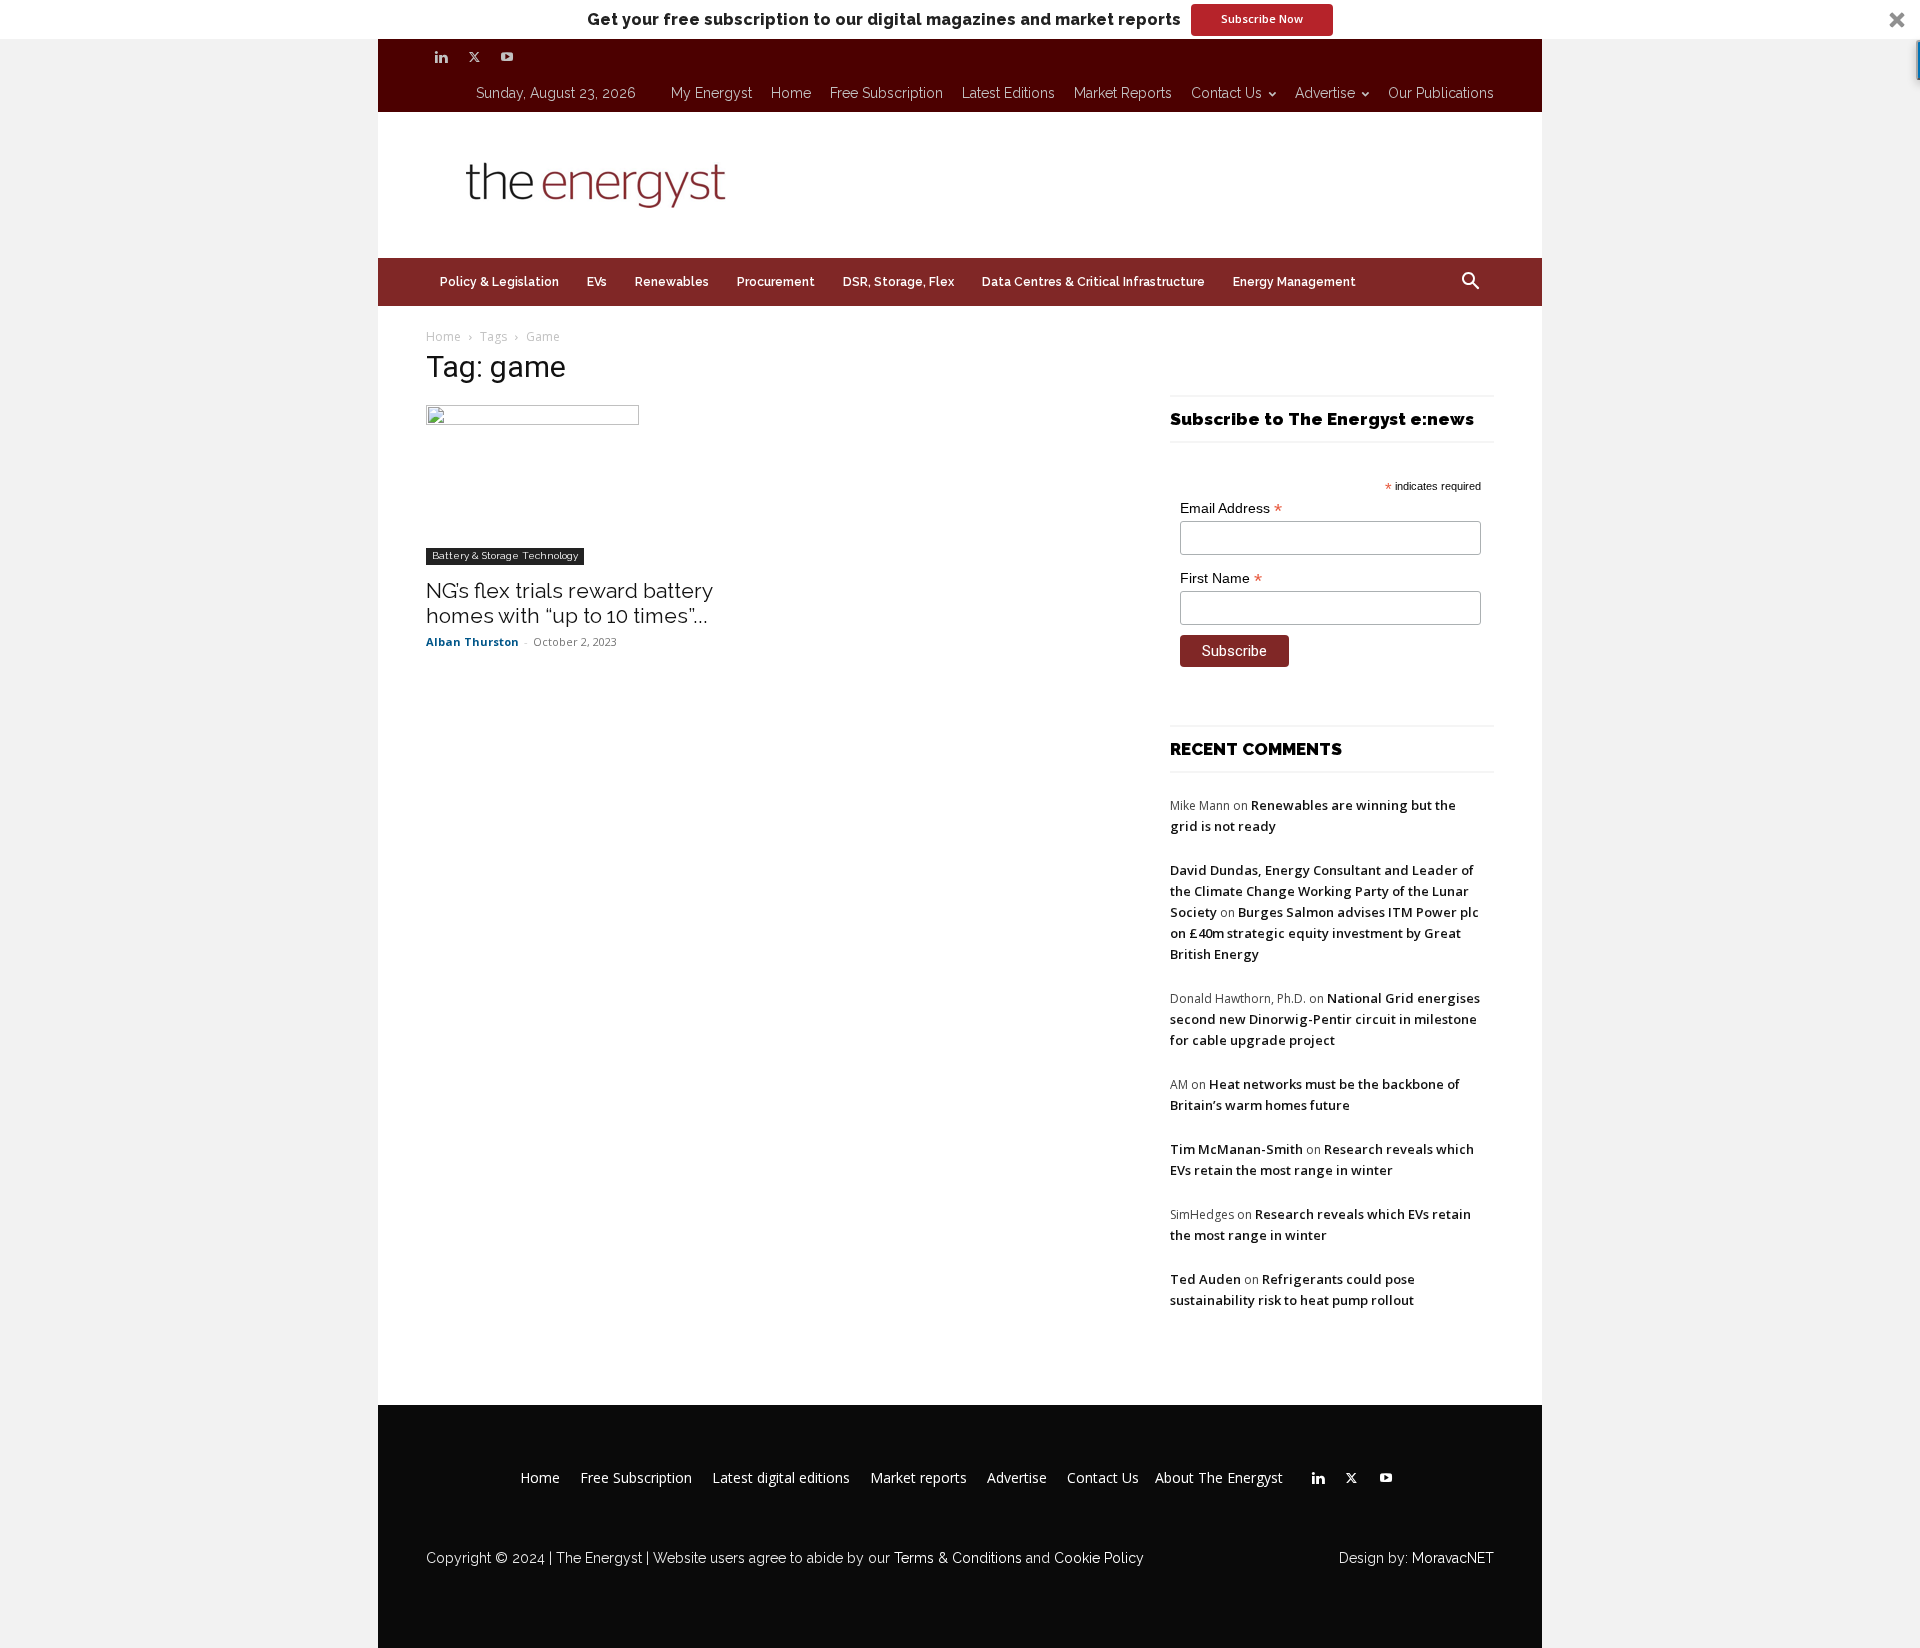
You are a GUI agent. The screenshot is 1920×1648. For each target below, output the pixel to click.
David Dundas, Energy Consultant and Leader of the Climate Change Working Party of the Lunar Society (1322, 891)
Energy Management (1294, 282)
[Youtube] (507, 57)
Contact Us (1226, 93)
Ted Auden (1205, 1279)
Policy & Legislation (499, 282)
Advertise (1325, 93)
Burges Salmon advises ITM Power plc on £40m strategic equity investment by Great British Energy (1324, 933)
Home (791, 93)
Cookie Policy (1099, 1558)
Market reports (1123, 93)
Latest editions (1008, 93)
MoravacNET (1453, 1558)
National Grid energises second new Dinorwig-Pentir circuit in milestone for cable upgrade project (1325, 1019)
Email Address (1231, 508)
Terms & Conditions (956, 1558)
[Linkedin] (441, 57)
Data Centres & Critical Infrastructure (1093, 282)
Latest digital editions (781, 1478)
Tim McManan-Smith (1236, 1149)
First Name (1221, 578)
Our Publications (1441, 93)
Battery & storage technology (505, 555)
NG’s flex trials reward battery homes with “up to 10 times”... (569, 603)
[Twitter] (474, 57)
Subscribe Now (1262, 18)
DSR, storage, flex (898, 282)
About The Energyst (1219, 1478)
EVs (597, 282)
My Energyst (711, 93)
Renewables (672, 282)
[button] (960, 19)
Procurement (776, 282)
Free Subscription (886, 93)
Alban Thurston (472, 641)
